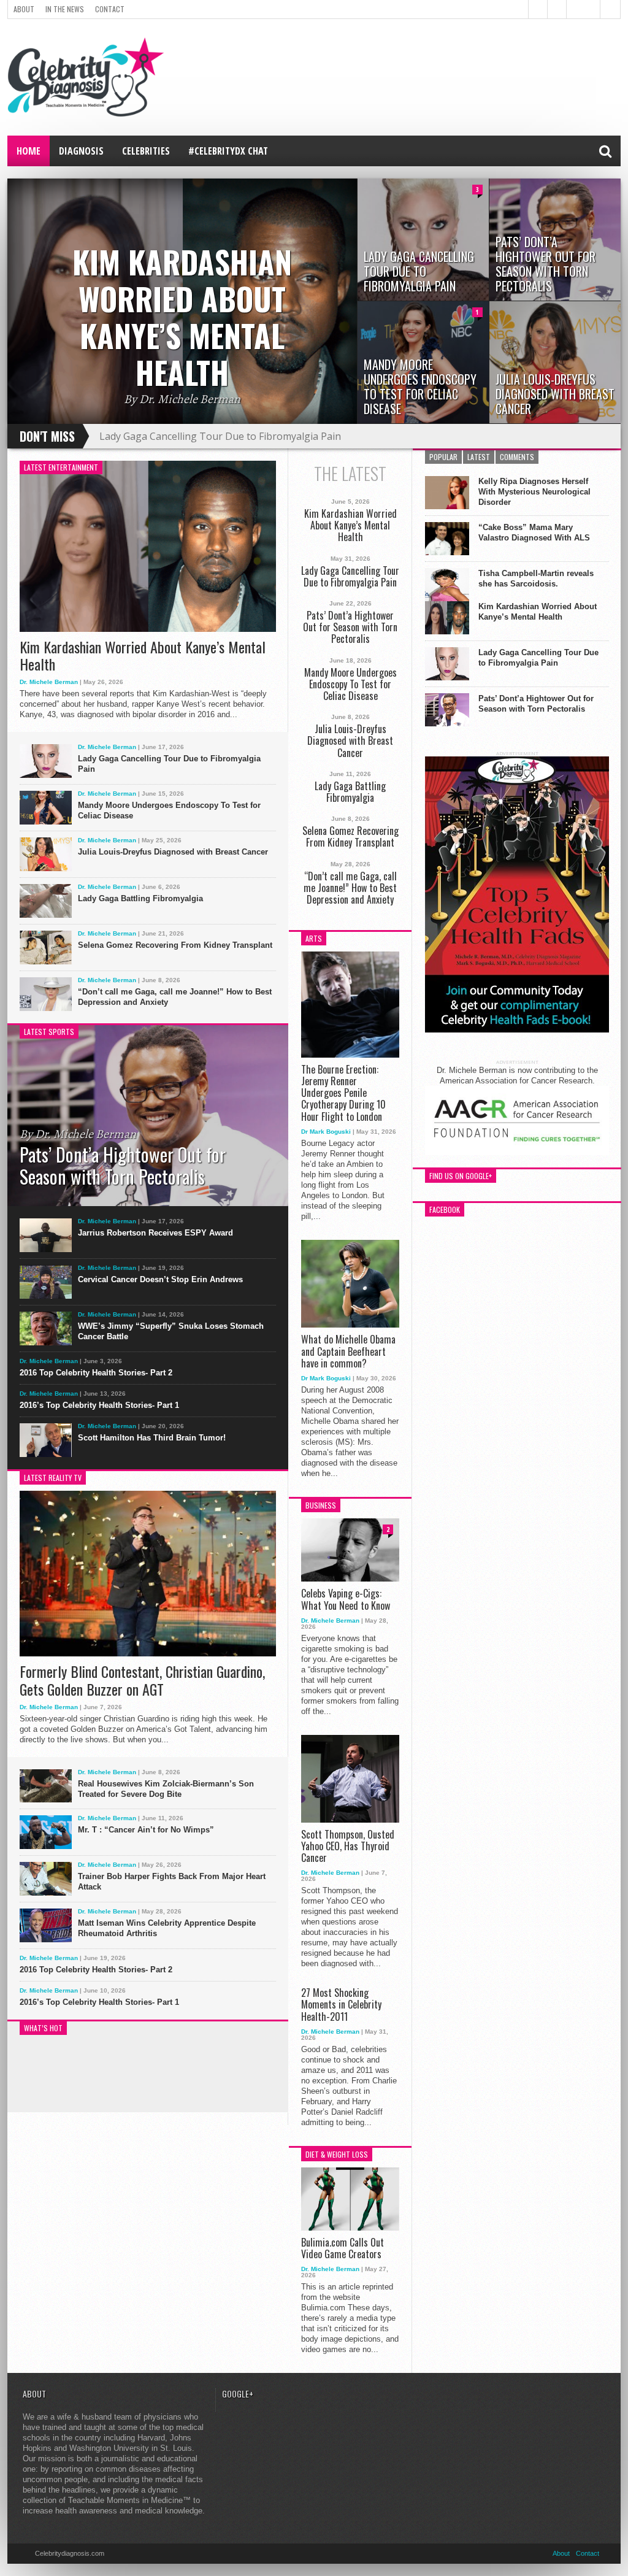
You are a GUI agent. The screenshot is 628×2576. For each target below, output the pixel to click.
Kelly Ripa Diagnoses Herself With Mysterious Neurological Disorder (534, 492)
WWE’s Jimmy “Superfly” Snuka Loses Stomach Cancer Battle (171, 1331)
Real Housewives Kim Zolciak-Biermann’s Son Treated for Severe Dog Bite (166, 1789)
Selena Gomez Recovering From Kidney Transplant (175, 945)
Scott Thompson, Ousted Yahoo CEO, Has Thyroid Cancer (348, 1847)
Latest (479, 457)
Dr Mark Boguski (326, 1132)
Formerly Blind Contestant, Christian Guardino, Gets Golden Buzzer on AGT (142, 1680)
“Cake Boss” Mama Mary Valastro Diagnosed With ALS (534, 533)
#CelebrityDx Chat (228, 151)
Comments (517, 457)
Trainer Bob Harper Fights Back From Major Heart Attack (172, 1882)
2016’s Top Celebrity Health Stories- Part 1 (99, 1405)
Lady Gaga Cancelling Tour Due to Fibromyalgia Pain (220, 436)
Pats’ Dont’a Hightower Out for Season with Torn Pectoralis (350, 628)
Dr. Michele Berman (49, 682)
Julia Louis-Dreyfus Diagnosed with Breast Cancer (173, 852)
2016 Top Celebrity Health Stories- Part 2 (96, 1373)
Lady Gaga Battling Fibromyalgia (140, 898)
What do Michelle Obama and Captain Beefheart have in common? (348, 1351)
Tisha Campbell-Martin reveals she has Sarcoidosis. (536, 579)
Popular (443, 457)
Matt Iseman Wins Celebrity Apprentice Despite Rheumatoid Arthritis (167, 1928)
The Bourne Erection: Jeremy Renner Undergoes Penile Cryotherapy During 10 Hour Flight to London (343, 1093)
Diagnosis (81, 151)
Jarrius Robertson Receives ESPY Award (155, 1233)
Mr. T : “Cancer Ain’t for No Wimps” (146, 1830)
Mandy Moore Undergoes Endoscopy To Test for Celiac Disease (169, 810)
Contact (110, 9)
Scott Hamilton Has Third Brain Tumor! (152, 1438)
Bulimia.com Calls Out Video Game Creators (343, 2248)
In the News (65, 9)
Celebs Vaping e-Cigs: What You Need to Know (346, 1599)
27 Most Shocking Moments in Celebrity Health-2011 (341, 2005)
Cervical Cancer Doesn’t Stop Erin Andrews (160, 1279)
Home (29, 151)
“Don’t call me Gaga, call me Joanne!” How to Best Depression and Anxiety (175, 997)
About (24, 9)
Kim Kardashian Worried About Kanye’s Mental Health (143, 656)
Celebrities (146, 151)
